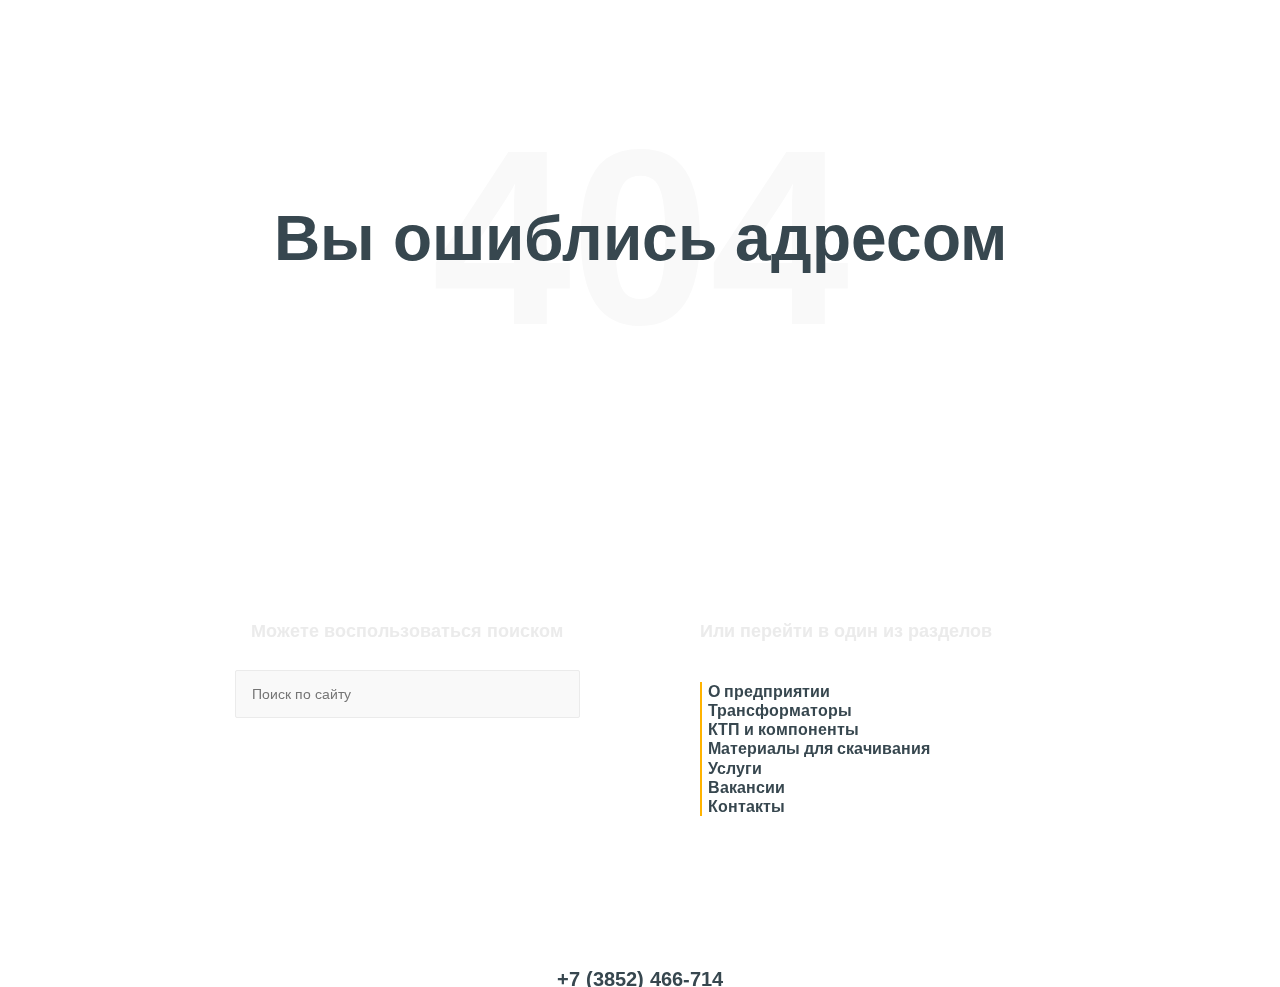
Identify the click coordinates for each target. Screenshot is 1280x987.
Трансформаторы (780, 710)
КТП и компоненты (783, 729)
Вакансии (746, 787)
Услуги (735, 768)
